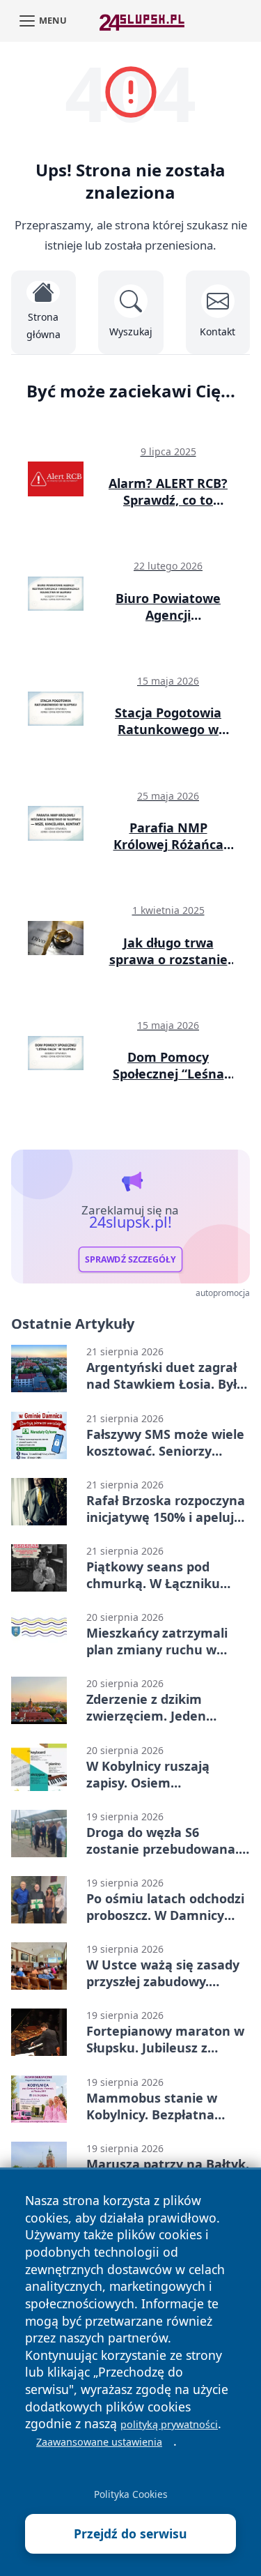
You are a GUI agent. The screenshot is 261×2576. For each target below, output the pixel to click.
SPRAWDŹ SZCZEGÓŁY (130, 1259)
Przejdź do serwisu (130, 2533)
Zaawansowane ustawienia (99, 2442)
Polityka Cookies (131, 2494)
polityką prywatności (169, 2424)
